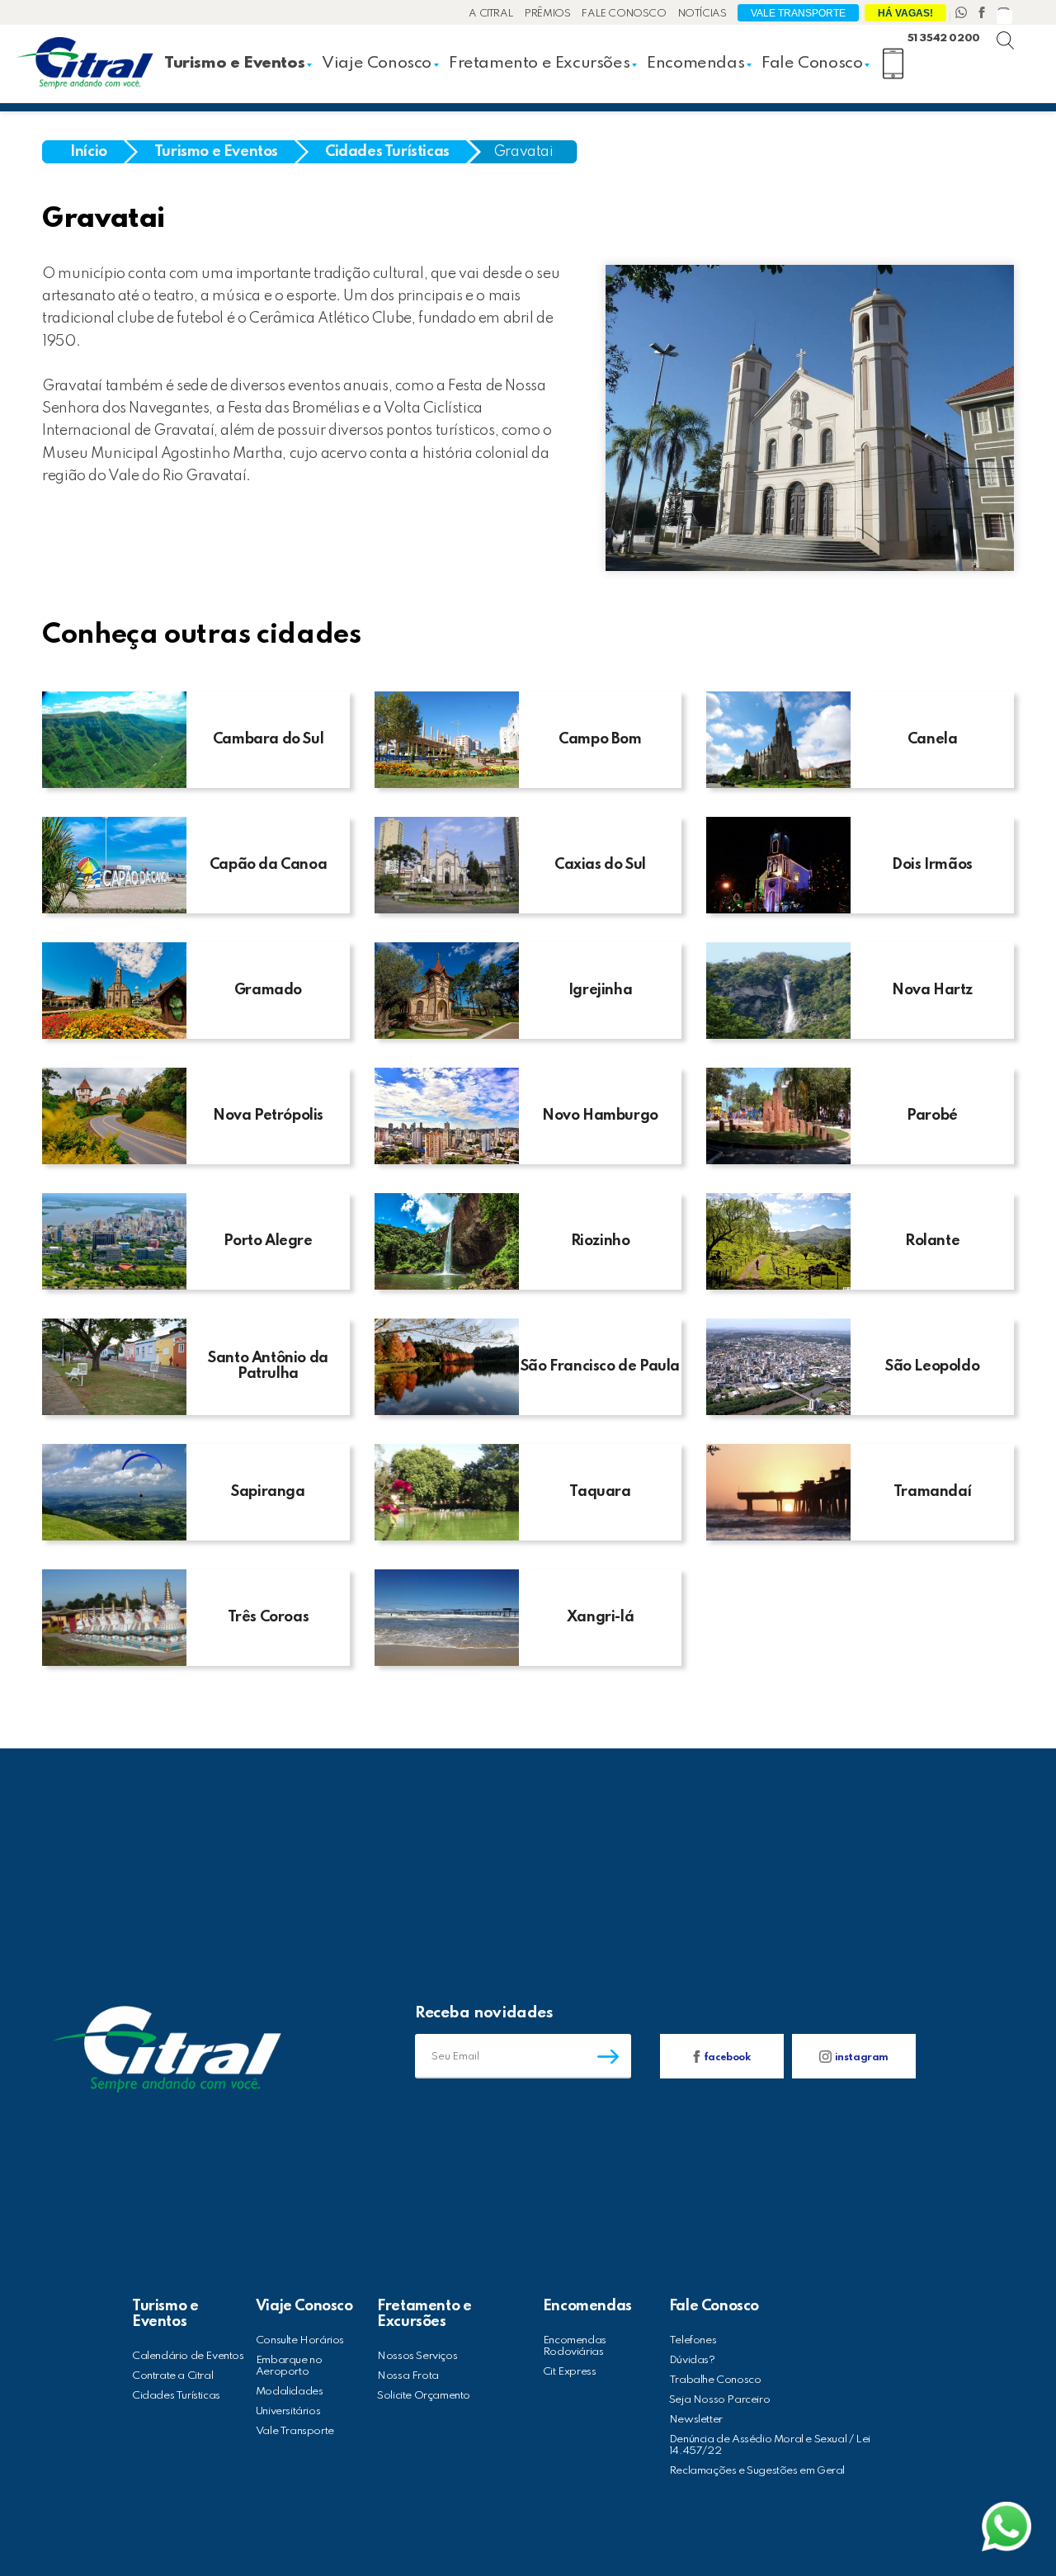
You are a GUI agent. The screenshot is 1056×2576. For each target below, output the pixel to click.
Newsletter (696, 2420)
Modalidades (290, 2392)
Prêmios (547, 14)
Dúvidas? (692, 2360)
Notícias (702, 14)
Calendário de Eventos (188, 2356)
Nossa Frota (408, 2376)
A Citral (491, 14)
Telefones (693, 2340)
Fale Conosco (624, 14)
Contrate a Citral (172, 2376)
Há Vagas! (905, 13)
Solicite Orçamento (424, 2396)
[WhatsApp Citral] (963, 14)
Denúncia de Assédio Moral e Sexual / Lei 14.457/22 (770, 2445)
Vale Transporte (798, 13)
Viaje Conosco (377, 64)
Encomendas (695, 64)
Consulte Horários (300, 2340)
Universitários (288, 2411)
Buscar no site (1019, 25)
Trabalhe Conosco (715, 2380)
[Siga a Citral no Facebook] (983, 14)
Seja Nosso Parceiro (719, 2400)
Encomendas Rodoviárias (575, 2346)
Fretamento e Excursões (539, 64)
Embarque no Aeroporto (289, 2366)
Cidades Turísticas (176, 2396)
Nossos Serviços (417, 2356)
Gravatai (523, 152)
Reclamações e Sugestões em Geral (757, 2471)
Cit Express (570, 2372)
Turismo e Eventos (234, 64)
